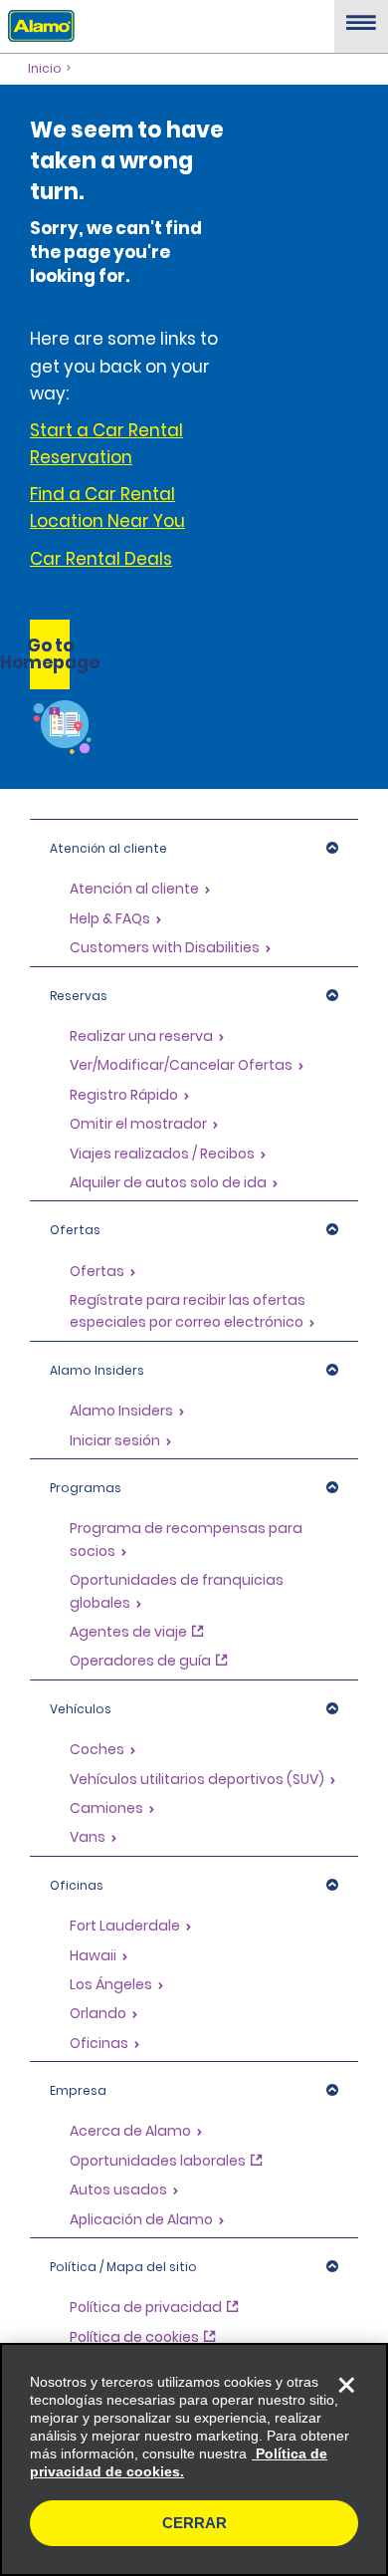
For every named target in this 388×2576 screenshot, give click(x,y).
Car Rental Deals (101, 559)
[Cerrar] (346, 2385)
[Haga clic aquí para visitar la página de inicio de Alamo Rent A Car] (37, 25)
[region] (194, 2459)
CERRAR (194, 2523)
